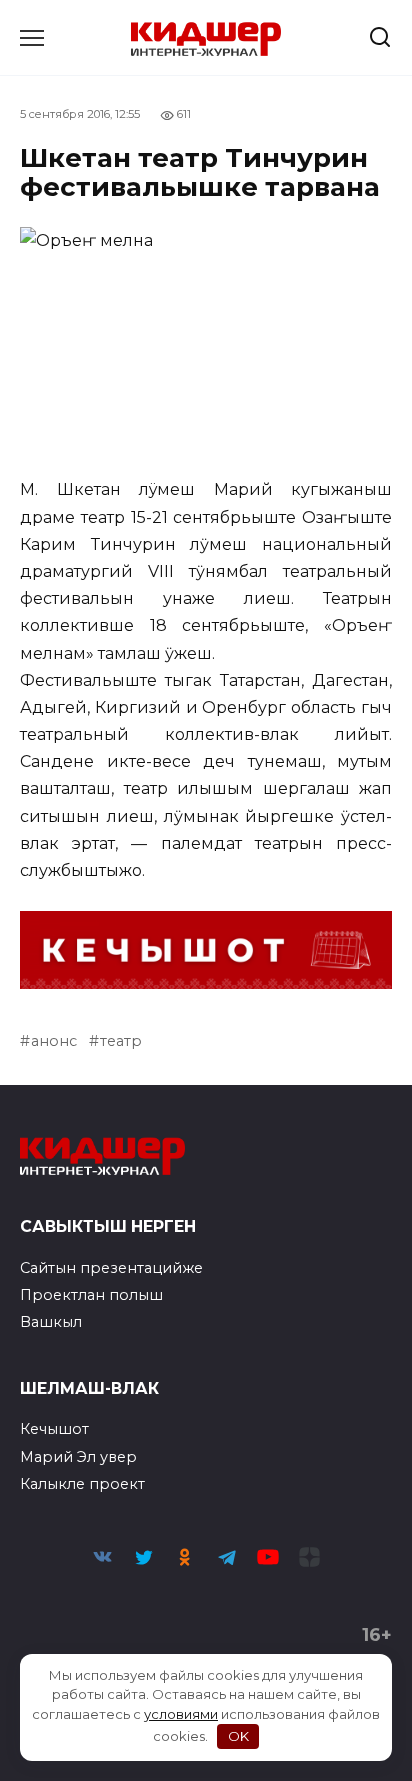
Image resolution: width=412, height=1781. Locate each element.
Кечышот (54, 1429)
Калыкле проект (82, 1484)
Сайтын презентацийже (111, 1268)
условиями (181, 1714)
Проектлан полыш (91, 1295)
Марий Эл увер (78, 1457)
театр (121, 1041)
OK (238, 1736)
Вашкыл (51, 1322)
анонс (54, 1041)
